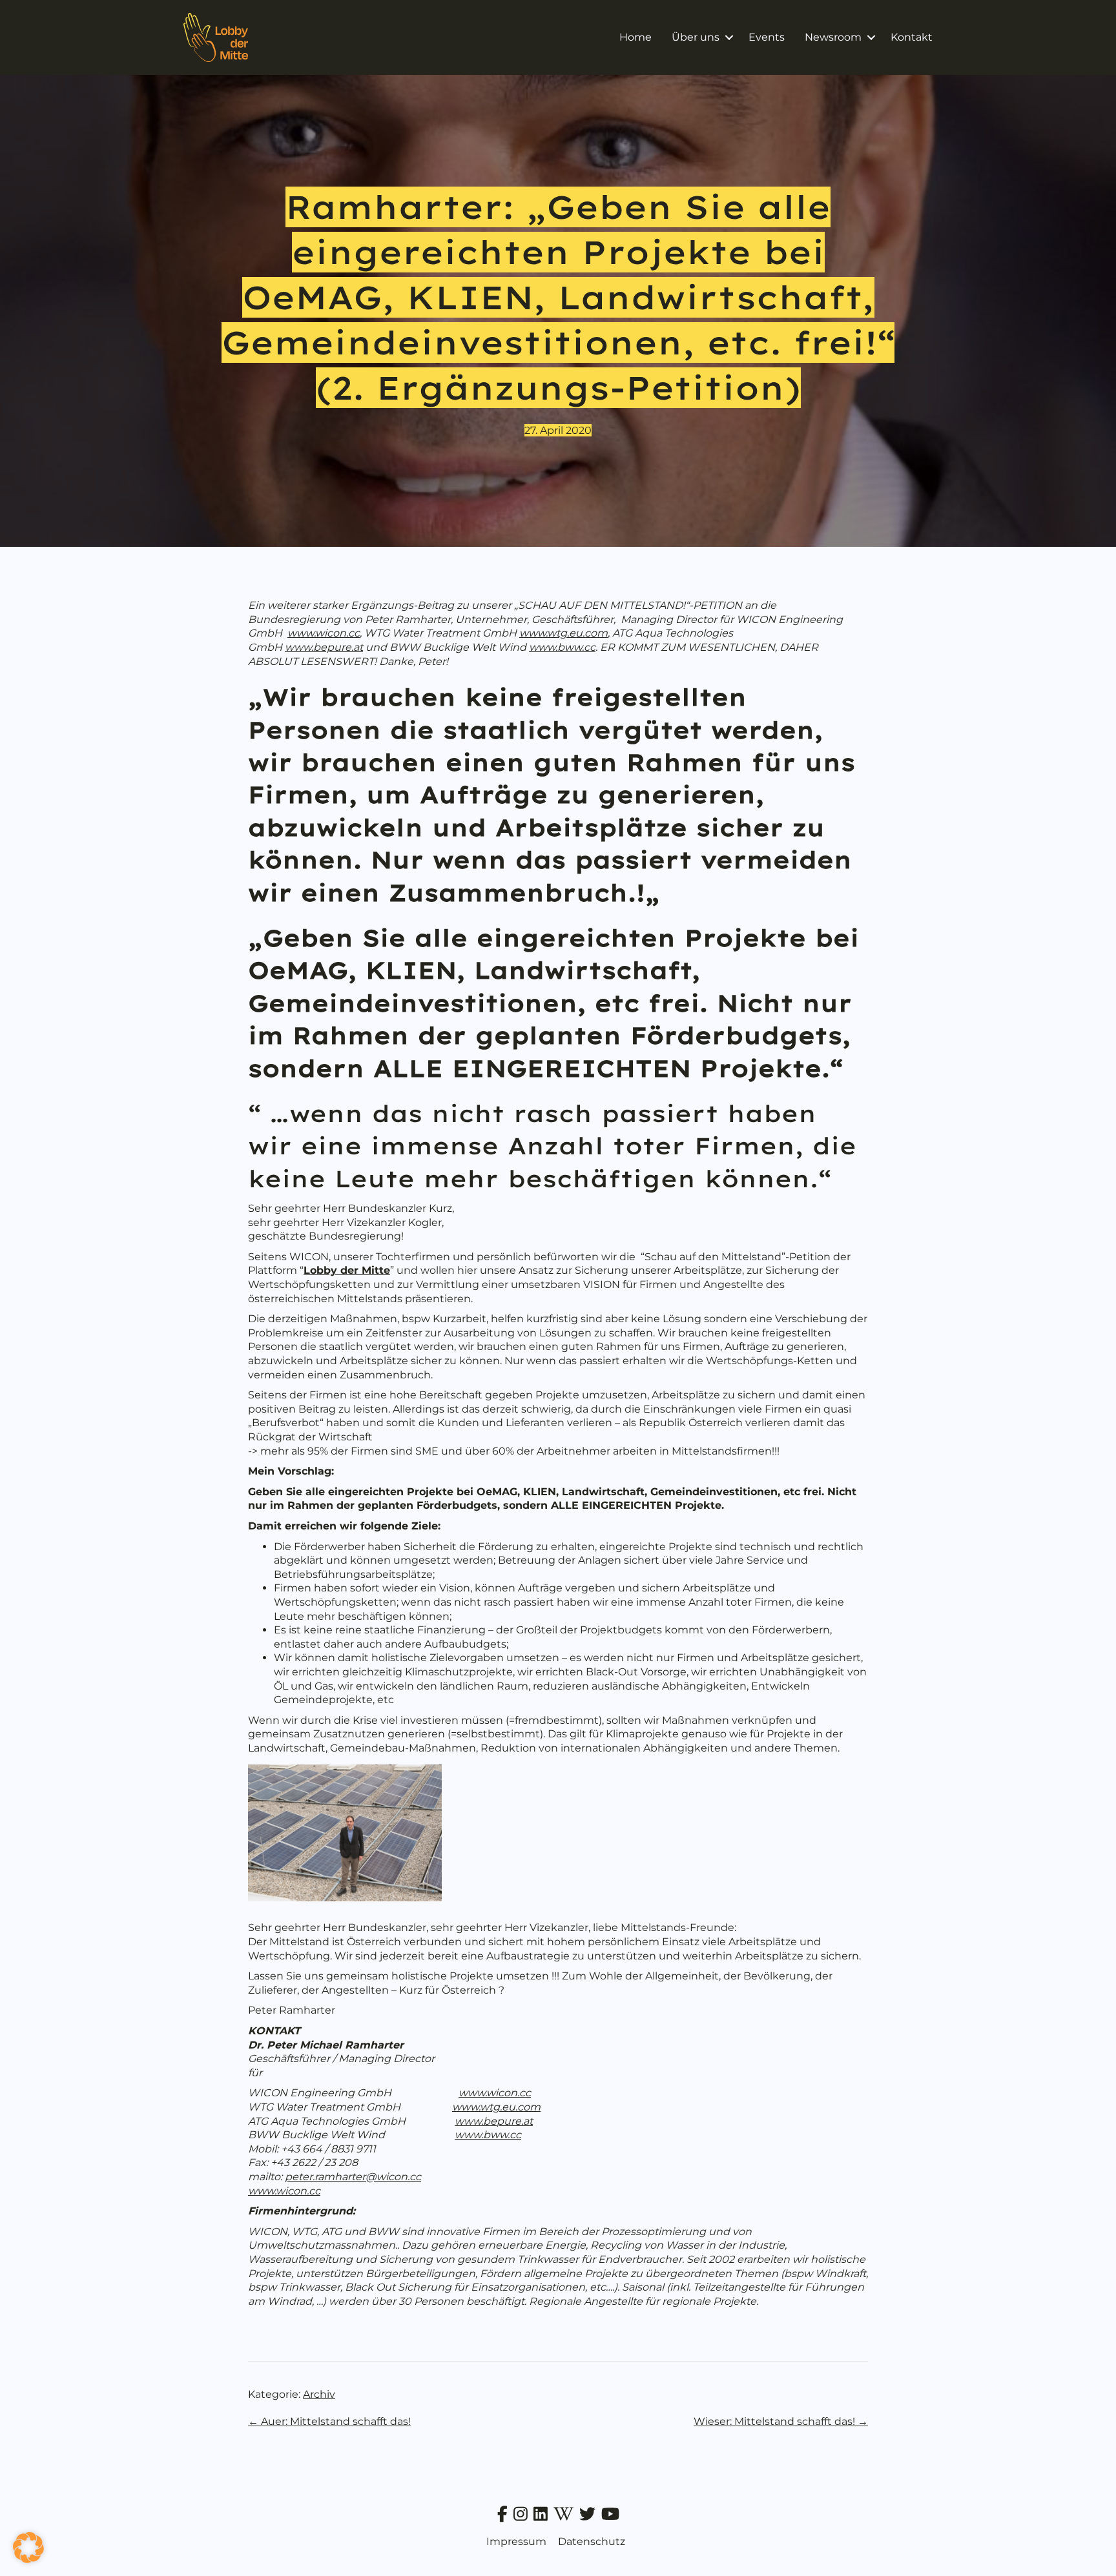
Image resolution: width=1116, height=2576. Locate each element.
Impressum (516, 2541)
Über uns (696, 37)
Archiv (319, 2394)
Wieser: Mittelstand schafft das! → (781, 2421)
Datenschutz (592, 2541)
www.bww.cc (562, 647)
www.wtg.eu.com (563, 633)
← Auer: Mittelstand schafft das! (329, 2421)
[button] (729, 37)
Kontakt (912, 37)
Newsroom (833, 37)
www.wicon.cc (324, 633)
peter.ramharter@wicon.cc (353, 2177)
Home (635, 37)
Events (767, 37)
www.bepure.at (324, 647)
